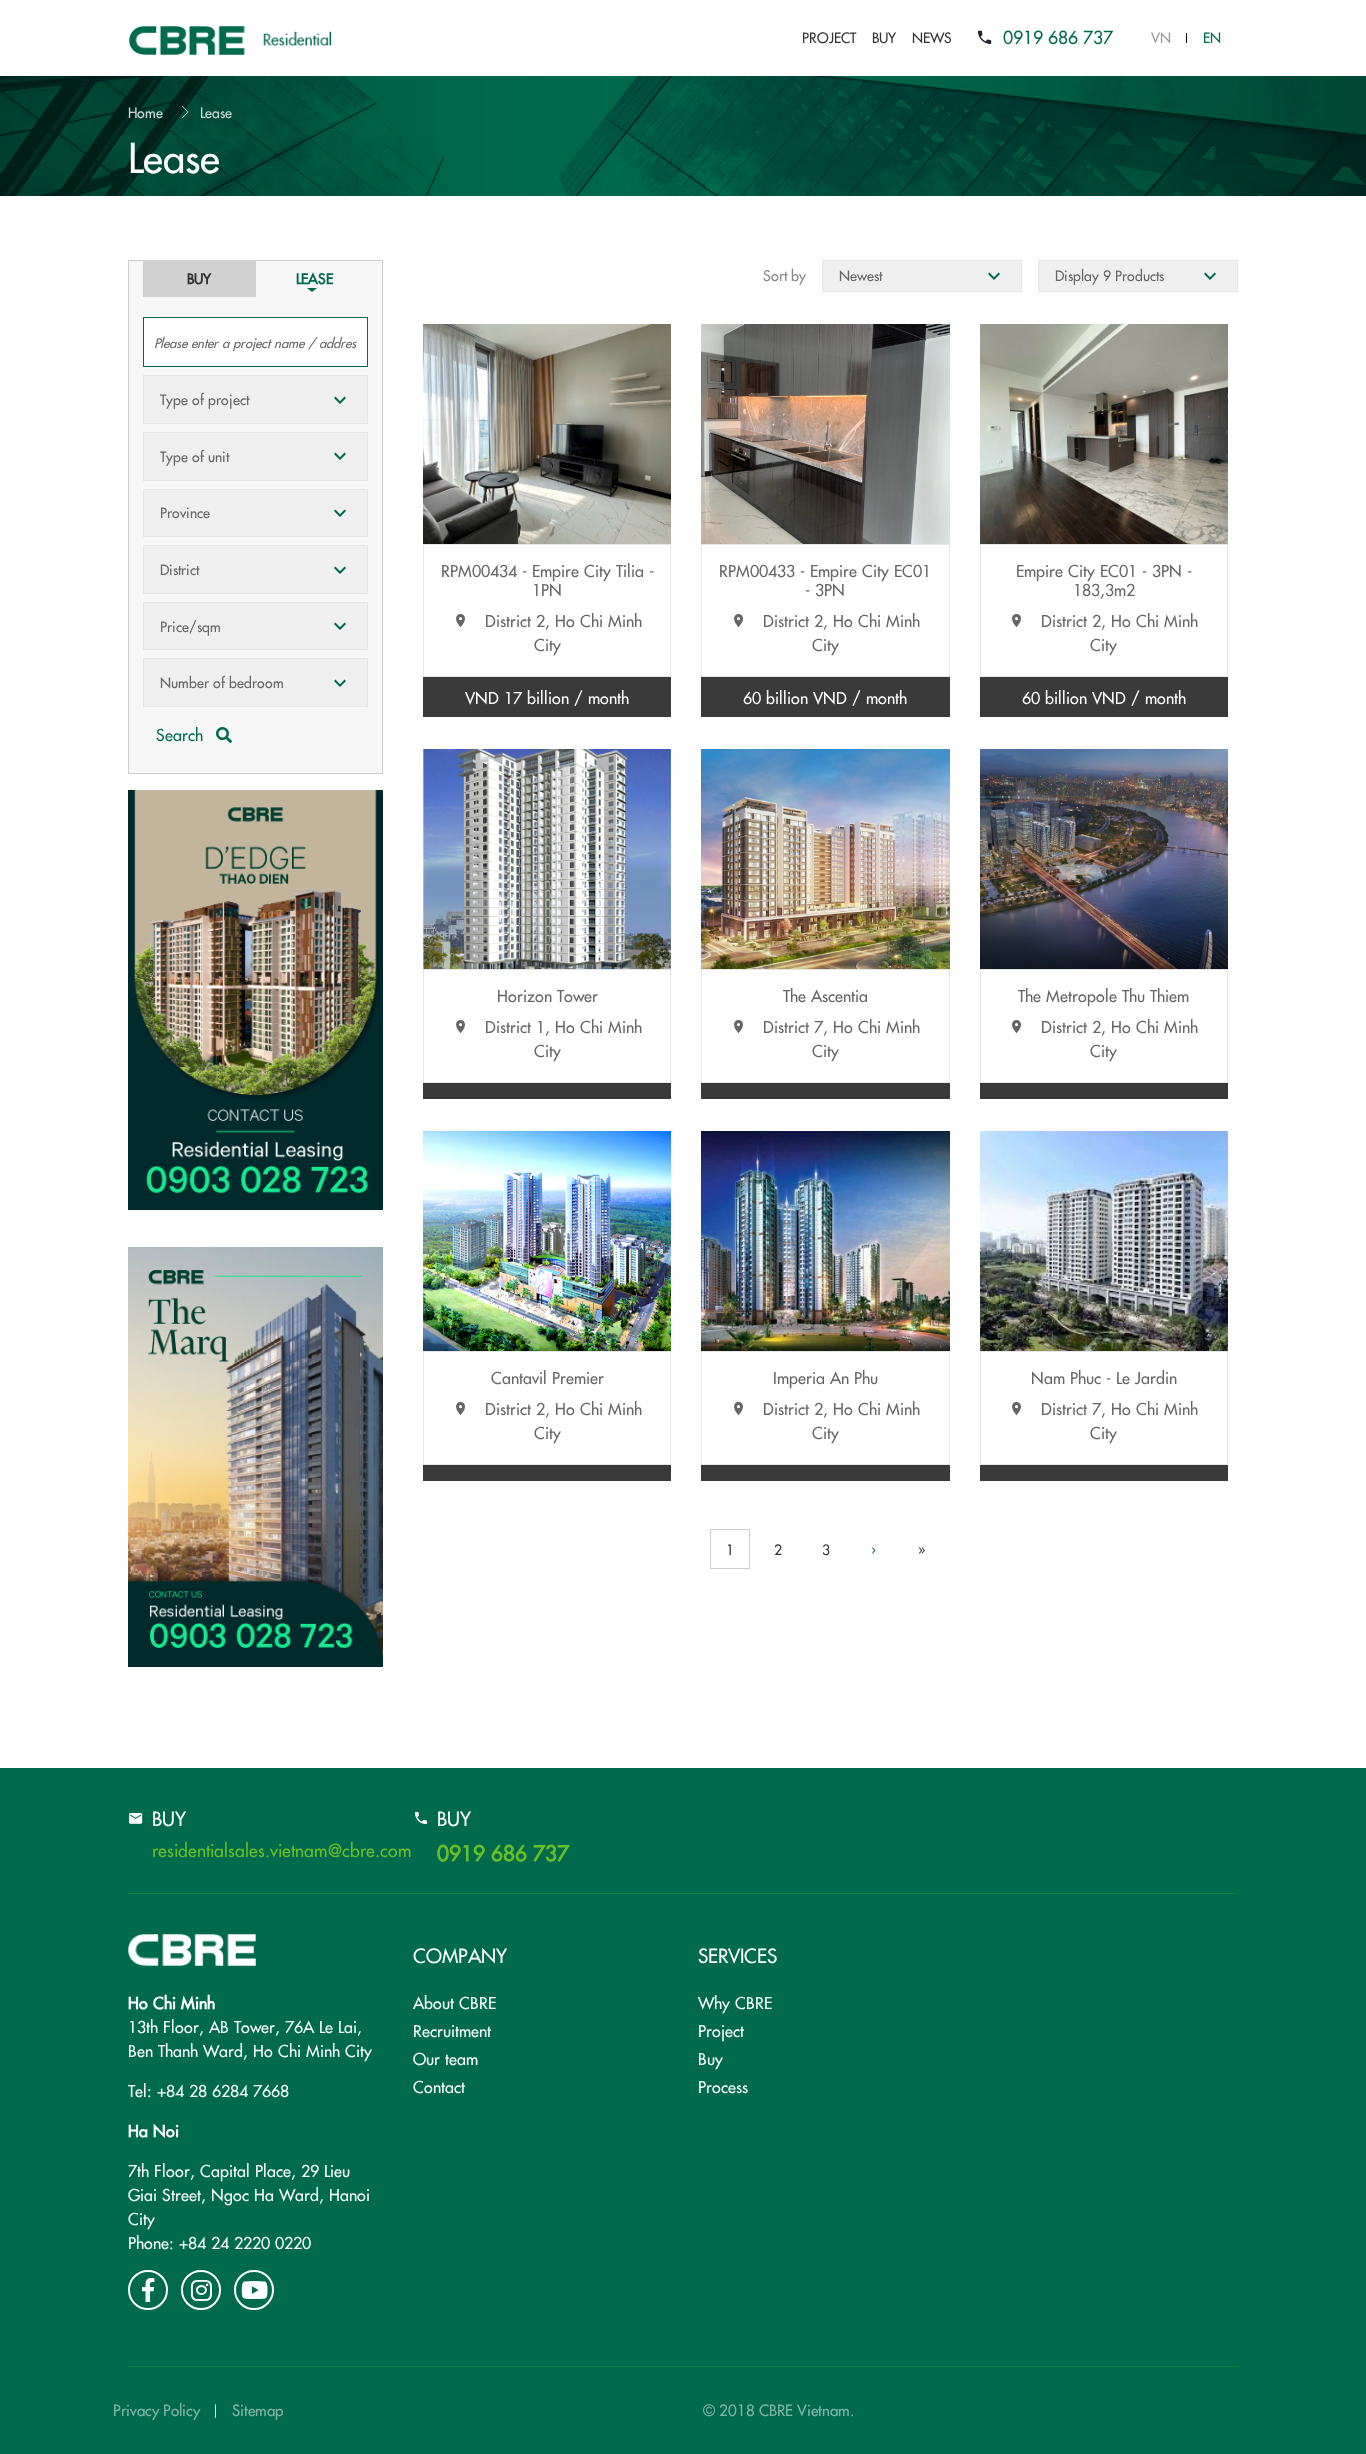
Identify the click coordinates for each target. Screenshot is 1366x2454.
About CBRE (454, 2002)
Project (829, 37)
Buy (884, 37)
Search (182, 734)
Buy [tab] (199, 278)
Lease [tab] (314, 278)
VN (1161, 37)
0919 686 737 (1058, 36)
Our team (445, 2058)
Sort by (784, 275)
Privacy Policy (156, 2409)
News (932, 37)
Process (723, 2086)
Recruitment (452, 2030)
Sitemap (257, 2409)
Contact (439, 2086)
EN (1212, 37)
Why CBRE (735, 2002)
